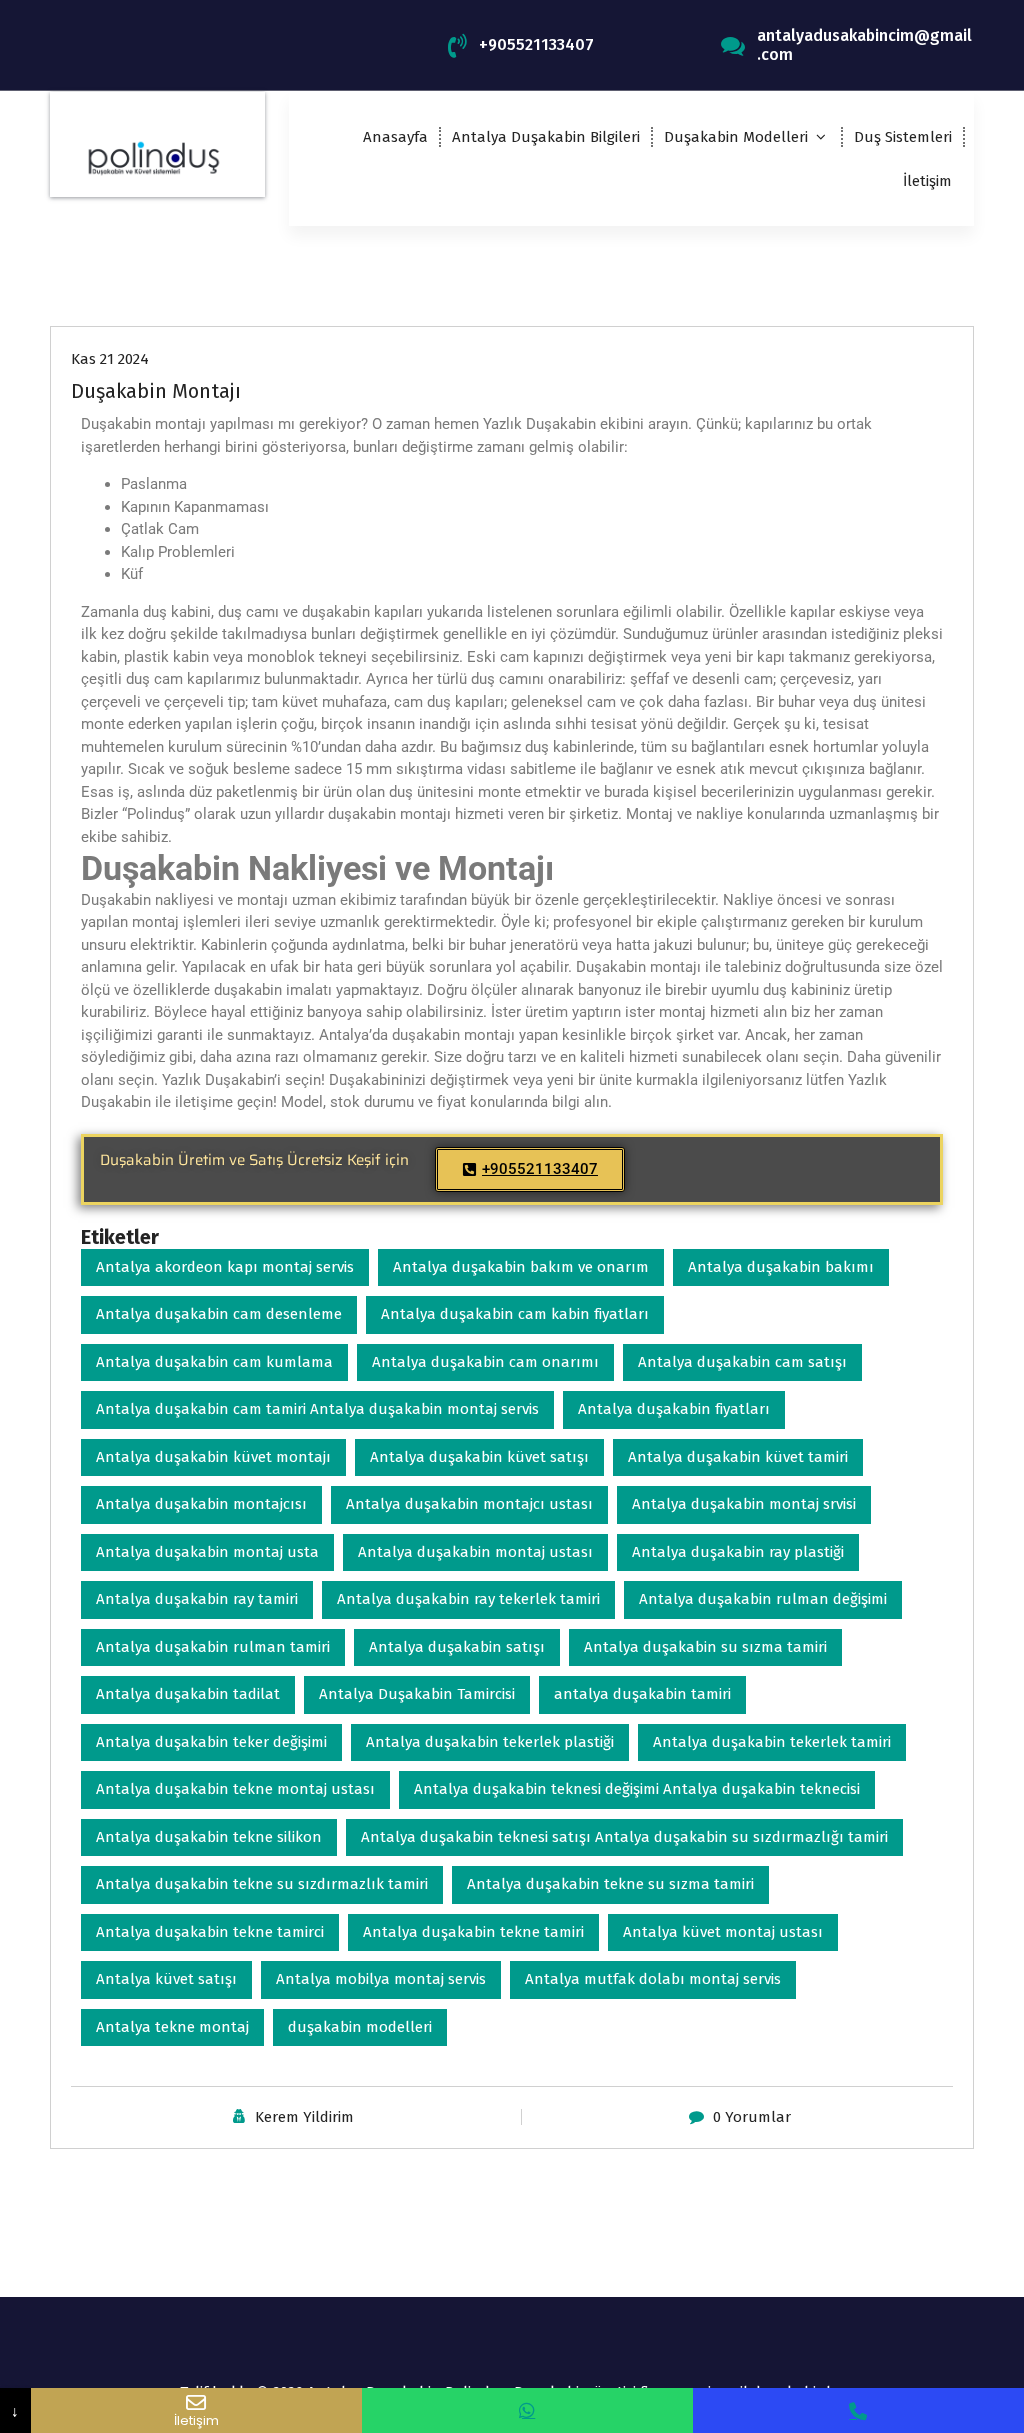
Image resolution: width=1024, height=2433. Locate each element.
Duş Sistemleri (903, 137)
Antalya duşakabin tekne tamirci (210, 1932)
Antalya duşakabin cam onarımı (485, 1362)
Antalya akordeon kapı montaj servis (225, 1267)
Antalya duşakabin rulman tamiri (213, 1647)
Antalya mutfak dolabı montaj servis (653, 1979)
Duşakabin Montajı (156, 391)
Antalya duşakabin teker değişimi (211, 1742)
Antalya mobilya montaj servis (381, 1979)
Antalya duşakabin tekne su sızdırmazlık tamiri (262, 1884)
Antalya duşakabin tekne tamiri (473, 1932)
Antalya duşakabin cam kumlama (214, 1362)
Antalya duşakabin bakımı (781, 1267)
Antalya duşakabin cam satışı (742, 1362)
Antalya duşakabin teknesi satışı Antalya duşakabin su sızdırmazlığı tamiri (624, 1837)
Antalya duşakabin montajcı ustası (469, 1504)
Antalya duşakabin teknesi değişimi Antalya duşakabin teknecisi (637, 1789)
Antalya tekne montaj (172, 2027)
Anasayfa (395, 137)
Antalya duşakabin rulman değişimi (763, 1599)
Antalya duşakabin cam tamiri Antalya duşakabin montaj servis (317, 1409)
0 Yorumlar (752, 2117)
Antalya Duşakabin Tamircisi (417, 1694)
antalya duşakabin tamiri (642, 1694)
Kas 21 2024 (110, 359)
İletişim (927, 181)
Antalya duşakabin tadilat (188, 1694)
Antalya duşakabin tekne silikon (209, 1837)
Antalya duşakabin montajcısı (201, 1504)
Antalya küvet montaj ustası (723, 1932)
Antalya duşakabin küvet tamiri (738, 1457)
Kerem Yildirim (304, 2117)
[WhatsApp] (527, 2410)
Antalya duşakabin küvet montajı (213, 1457)
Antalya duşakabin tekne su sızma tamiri (610, 1884)
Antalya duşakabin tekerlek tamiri (772, 1742)
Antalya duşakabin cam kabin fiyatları (515, 1314)
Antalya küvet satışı (166, 1979)
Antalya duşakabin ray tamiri (197, 1599)
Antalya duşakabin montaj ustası (475, 1552)
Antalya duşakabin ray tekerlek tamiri (468, 1599)
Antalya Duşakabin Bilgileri (546, 137)
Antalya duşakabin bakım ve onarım (521, 1267)
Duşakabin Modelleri (736, 137)
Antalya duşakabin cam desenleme (219, 1314)
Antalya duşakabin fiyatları (674, 1409)
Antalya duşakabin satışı (457, 1647)
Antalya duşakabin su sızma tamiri (705, 1647)
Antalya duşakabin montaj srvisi (744, 1504)
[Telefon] (858, 2410)
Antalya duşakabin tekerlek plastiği (490, 1742)
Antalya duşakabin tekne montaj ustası (235, 1789)
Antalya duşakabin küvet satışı (479, 1457)
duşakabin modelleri (360, 2027)
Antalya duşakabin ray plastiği (738, 1552)
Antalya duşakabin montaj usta (207, 1552)
